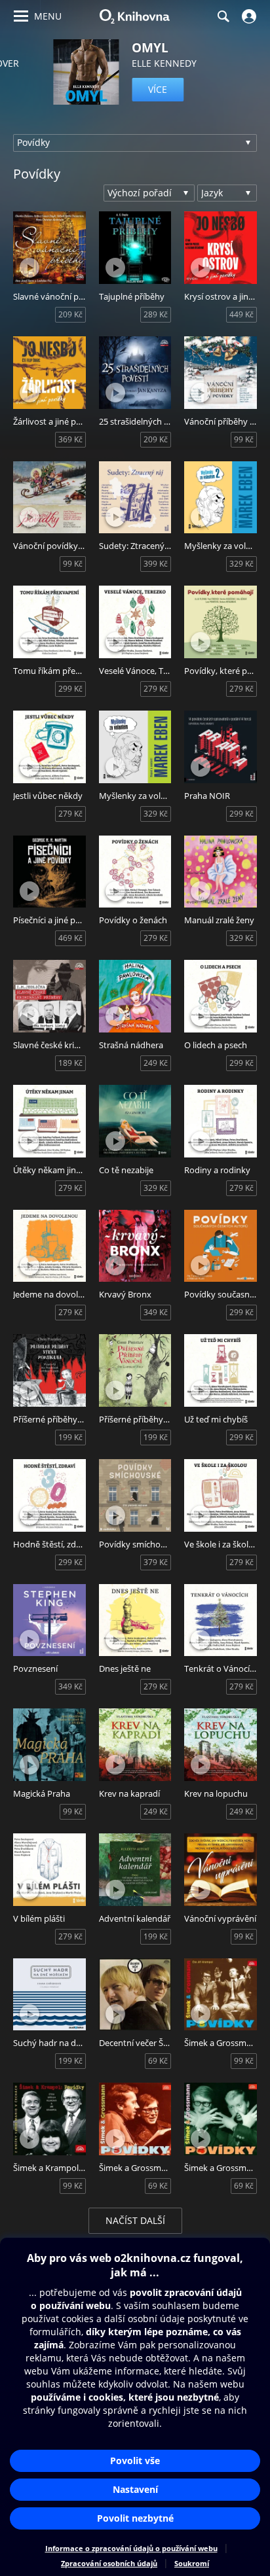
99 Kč (244, 439)
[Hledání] (223, 16)
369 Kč (70, 439)
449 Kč (241, 314)
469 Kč (70, 938)
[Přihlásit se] (247, 16)
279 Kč (156, 689)
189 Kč (70, 1063)
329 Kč (241, 564)
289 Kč (156, 314)
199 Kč (70, 1437)
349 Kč (156, 1312)
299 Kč (70, 689)
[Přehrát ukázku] (29, 268)
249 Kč (156, 1063)
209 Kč (70, 314)
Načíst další (135, 2220)
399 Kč (156, 564)
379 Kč (156, 1562)
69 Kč (158, 2061)
